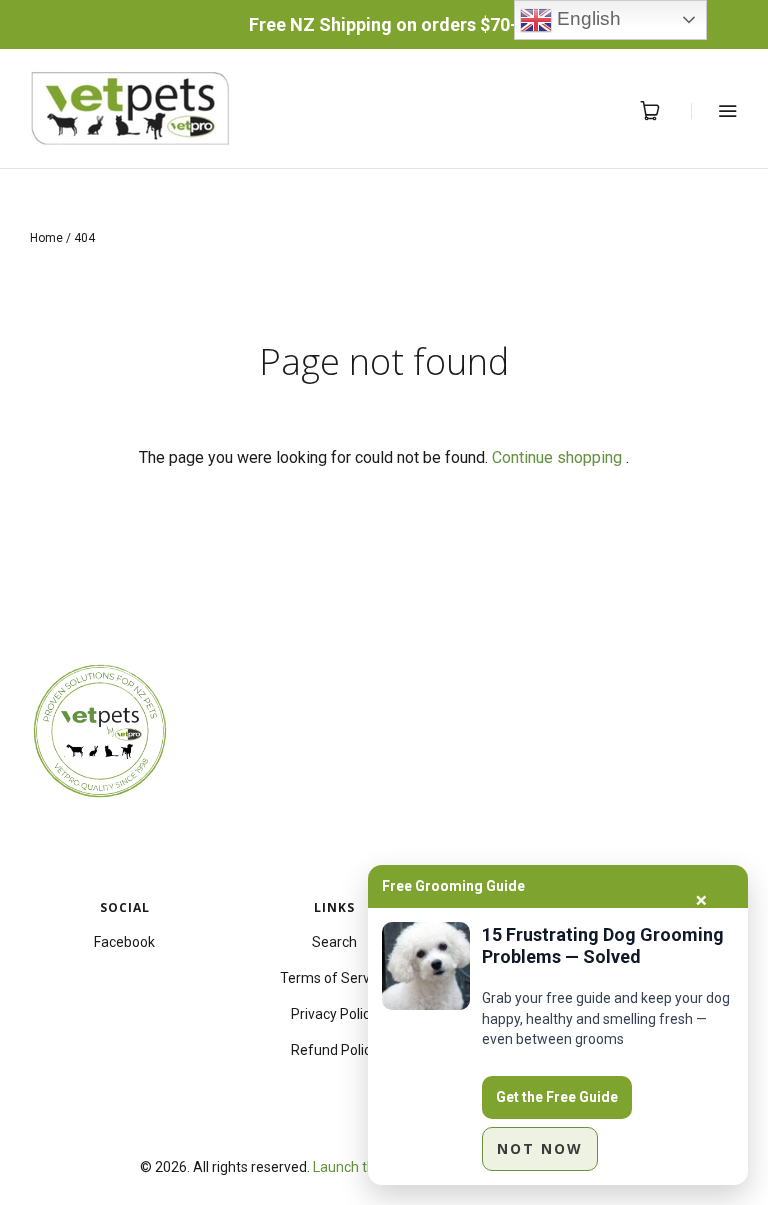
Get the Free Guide (557, 1097)
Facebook (124, 942)
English (586, 18)
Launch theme (358, 1167)
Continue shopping (557, 457)
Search (334, 942)
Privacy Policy (334, 1014)
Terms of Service (334, 978)
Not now (540, 1148)
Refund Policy (334, 1050)
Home (46, 238)
